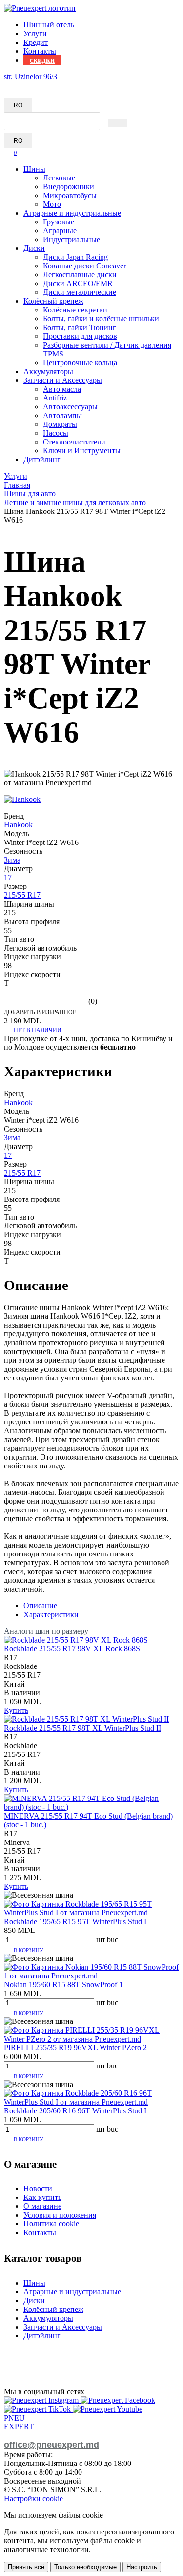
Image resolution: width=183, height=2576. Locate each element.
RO (18, 105)
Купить (16, 1710)
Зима (12, 860)
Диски (34, 248)
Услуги (35, 33)
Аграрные (60, 231)
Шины (34, 169)
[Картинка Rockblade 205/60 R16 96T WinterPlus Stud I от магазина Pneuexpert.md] (91, 2102)
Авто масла (62, 389)
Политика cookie (51, 2224)
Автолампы (62, 415)
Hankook (18, 825)
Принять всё (26, 2567)
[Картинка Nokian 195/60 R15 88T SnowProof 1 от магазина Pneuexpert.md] (91, 1976)
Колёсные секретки (75, 310)
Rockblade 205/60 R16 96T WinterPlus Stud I (75, 2111)
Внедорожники (69, 187)
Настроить (142, 2567)
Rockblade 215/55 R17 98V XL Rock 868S (72, 1649)
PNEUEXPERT (19, 2422)
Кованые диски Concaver (84, 266)
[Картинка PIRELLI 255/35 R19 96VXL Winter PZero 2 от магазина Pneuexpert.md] (91, 2039)
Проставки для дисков (80, 336)
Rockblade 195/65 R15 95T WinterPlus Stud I (75, 1921)
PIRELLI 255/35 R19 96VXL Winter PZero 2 (75, 2048)
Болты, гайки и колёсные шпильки (101, 319)
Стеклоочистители (74, 442)
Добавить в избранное (40, 1012)
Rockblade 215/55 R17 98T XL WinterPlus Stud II (82, 1728)
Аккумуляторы (48, 371)
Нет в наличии (38, 1030)
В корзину (29, 1950)
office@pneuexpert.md (51, 2445)
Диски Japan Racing (75, 257)
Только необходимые (85, 2567)
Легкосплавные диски (80, 275)
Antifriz (55, 398)
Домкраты (60, 424)
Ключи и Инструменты (82, 451)
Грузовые (59, 222)
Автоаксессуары (70, 407)
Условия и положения (60, 2215)
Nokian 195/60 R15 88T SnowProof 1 (63, 1985)
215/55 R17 (22, 895)
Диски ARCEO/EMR (78, 283)
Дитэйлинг (42, 459)
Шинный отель (49, 25)
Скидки (42, 60)
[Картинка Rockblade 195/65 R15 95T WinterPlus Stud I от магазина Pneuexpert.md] (91, 1913)
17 (8, 877)
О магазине (42, 2206)
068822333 (21, 85)
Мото (52, 204)
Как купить (42, 2197)
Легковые (59, 178)
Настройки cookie (33, 2498)
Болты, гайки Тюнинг (80, 327)
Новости (38, 2188)
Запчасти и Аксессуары (63, 380)
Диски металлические (80, 292)
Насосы (56, 433)
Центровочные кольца (80, 363)
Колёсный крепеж (53, 301)
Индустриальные (71, 239)
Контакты (40, 51)
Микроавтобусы (70, 195)
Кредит (36, 42)
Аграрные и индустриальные (72, 213)
